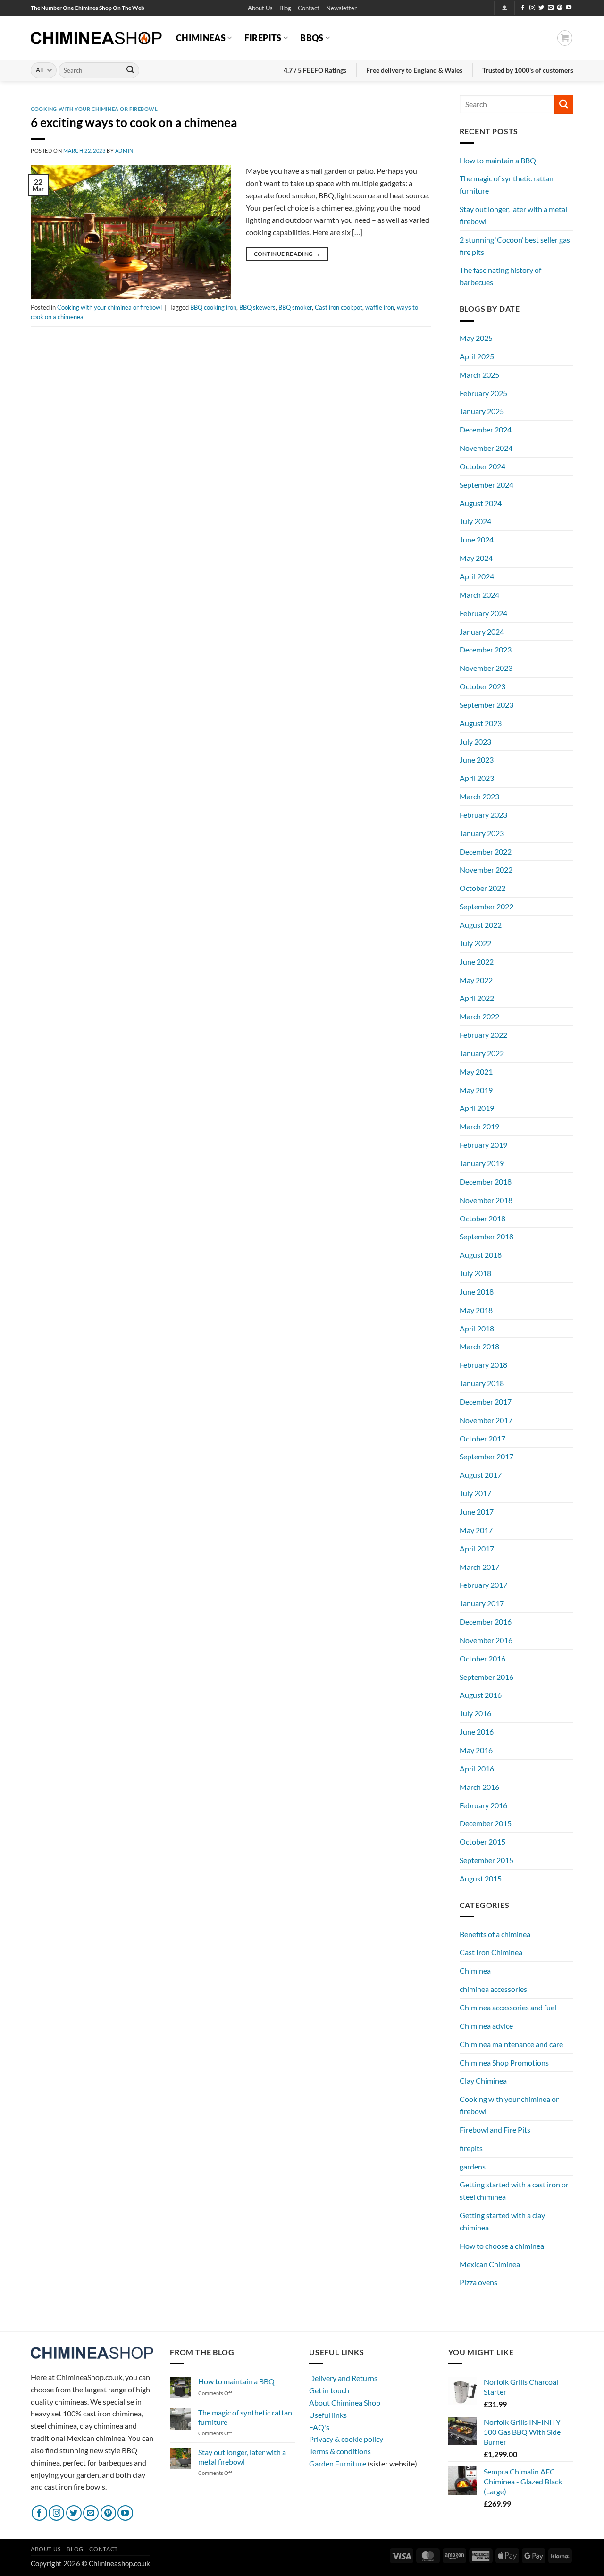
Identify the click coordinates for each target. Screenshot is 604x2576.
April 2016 (477, 1768)
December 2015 (486, 1823)
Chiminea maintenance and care (511, 2044)
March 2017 (479, 1567)
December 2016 (486, 1622)
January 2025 (482, 411)
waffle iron (380, 307)
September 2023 (487, 705)
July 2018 (475, 1273)
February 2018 (483, 1365)
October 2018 (482, 1218)
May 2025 (476, 338)
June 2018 (477, 1292)
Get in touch (329, 2390)
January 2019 (482, 1163)
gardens (473, 2166)
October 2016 (482, 1658)
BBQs (312, 38)
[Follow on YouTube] (569, 8)
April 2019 (477, 1108)
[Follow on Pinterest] (560, 8)
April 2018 (477, 1328)
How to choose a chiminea (502, 2246)
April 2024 (477, 576)
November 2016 (486, 1640)
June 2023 (477, 759)
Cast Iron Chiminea (491, 1952)
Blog (285, 8)
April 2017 (477, 1548)
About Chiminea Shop (345, 2402)
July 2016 (475, 1713)
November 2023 (486, 668)
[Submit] (130, 70)
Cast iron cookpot (339, 307)
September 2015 (487, 1860)
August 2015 (481, 1878)
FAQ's (319, 2427)
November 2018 (486, 1200)
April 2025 (477, 356)
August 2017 (481, 1475)
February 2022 (483, 1035)
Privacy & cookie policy (346, 2439)
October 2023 (482, 686)
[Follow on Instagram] (532, 8)
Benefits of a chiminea (495, 1934)
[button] (341, 8)
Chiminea (475, 1970)
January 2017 (482, 1603)
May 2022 (476, 980)
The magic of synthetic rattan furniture (507, 184)
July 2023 (475, 741)
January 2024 (482, 631)
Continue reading (287, 254)
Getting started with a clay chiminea (502, 2221)
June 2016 (477, 1732)
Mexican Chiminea (490, 2264)
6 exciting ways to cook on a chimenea (134, 122)
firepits (471, 2148)
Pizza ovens (478, 2282)
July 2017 (475, 1493)
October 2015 (482, 1842)
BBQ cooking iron (213, 307)
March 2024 (479, 595)
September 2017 (487, 1456)
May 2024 (476, 558)
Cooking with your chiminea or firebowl (94, 109)
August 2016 (481, 1695)
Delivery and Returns (343, 2378)
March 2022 (479, 1016)
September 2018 (487, 1236)
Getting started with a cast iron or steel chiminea (514, 2190)
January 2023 (482, 833)
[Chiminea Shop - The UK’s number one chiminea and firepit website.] (96, 38)
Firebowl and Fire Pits (495, 2130)
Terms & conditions (340, 2451)
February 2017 (483, 1585)
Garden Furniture (338, 2463)
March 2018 (479, 1346)
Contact (309, 8)
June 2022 (477, 962)
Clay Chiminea (483, 2080)
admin (124, 150)
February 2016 (483, 1805)
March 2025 (479, 375)
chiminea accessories (493, 1989)
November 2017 (486, 1420)
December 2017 (486, 1402)
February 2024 (483, 613)
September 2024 (487, 485)
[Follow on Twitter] (541, 8)
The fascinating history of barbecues (500, 276)
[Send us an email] (551, 8)
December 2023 (486, 649)
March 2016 (479, 1787)
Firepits (263, 38)
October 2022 (482, 888)
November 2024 (486, 448)
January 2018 (482, 1383)
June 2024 (477, 539)
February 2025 (483, 393)
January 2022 (482, 1053)
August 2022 (481, 925)
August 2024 (481, 503)
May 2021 (476, 1072)
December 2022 (486, 852)
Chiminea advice (486, 2026)
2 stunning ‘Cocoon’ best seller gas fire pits (515, 246)
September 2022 (487, 906)
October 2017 (482, 1438)
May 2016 (476, 1750)
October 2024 (482, 466)
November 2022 (486, 869)
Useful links (328, 2415)
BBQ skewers (257, 307)
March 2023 (479, 796)
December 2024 (486, 429)
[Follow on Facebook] (523, 8)
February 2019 (483, 1145)
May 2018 (476, 1310)
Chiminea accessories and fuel (508, 2007)
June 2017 (477, 1512)
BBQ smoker (295, 307)
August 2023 (481, 723)
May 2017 (476, 1530)
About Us (260, 8)
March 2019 (479, 1126)
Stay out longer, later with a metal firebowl (513, 215)
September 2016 (487, 1677)
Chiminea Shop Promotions (504, 2063)
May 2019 (476, 1090)
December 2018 (486, 1182)
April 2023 (477, 778)
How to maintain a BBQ (498, 160)
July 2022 (475, 943)
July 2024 (475, 521)
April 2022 (477, 998)
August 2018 (481, 1255)
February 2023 (483, 815)
